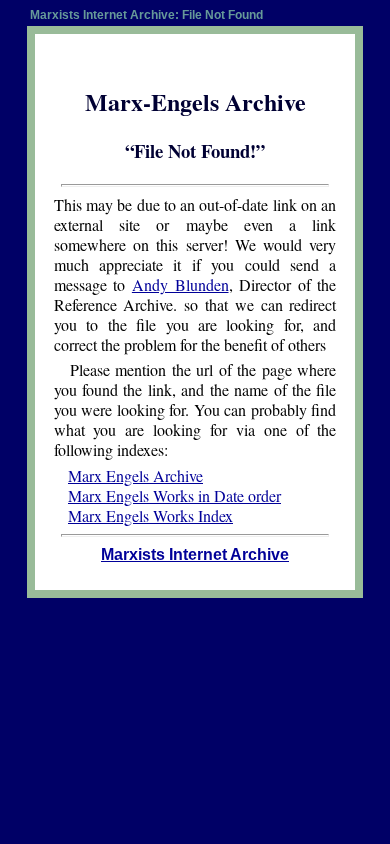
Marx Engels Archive (135, 475)
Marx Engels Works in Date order (174, 495)
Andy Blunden (180, 284)
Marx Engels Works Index (150, 515)
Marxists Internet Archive (195, 554)
